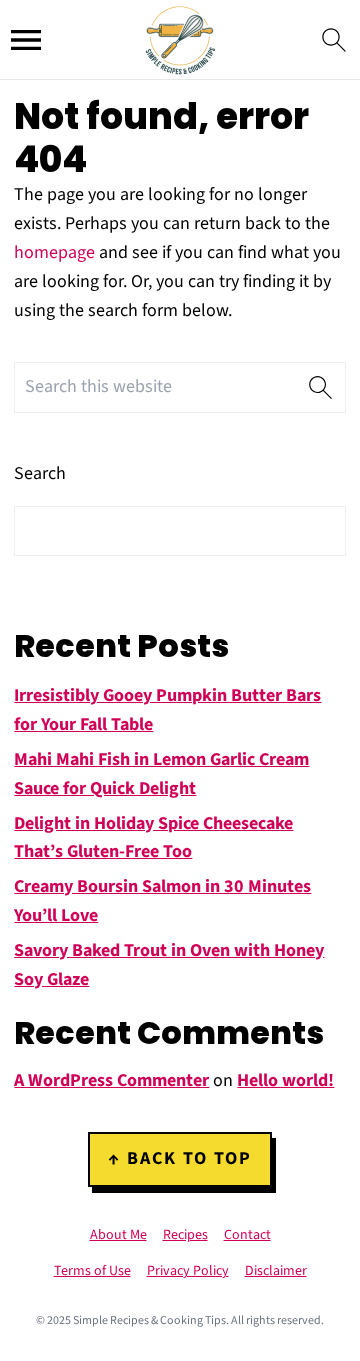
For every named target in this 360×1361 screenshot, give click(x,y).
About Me (118, 1235)
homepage (54, 252)
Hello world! (285, 1080)
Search (40, 473)
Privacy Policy (188, 1271)
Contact (247, 1235)
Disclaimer (276, 1271)
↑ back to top (180, 1158)
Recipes (185, 1235)
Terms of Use (92, 1271)
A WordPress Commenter (111, 1080)
